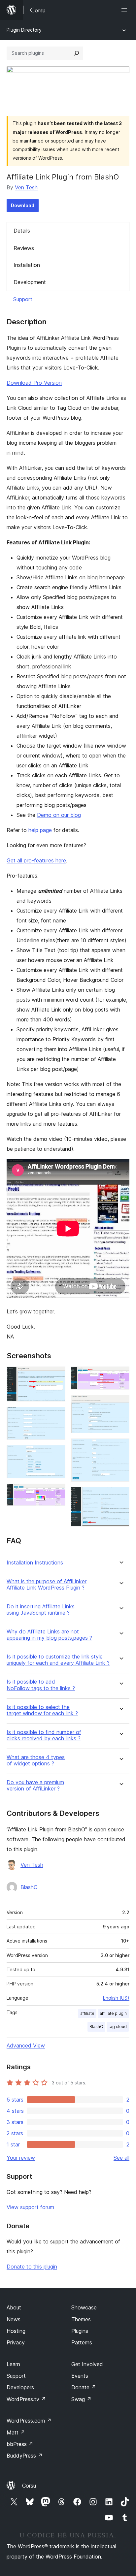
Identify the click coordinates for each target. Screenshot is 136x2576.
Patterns (82, 2342)
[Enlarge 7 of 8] (120, 1447)
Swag (81, 2399)
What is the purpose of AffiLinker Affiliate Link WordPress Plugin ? (47, 1585)
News (14, 2319)
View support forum (30, 2207)
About (14, 2307)
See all (121, 2158)
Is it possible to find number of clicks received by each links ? (44, 1735)
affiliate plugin (113, 2013)
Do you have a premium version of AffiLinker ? (35, 1786)
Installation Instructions (35, 1563)
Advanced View (26, 2045)
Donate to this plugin (32, 2267)
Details (22, 231)
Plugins (80, 2331)
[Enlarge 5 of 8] (120, 1375)
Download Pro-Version (34, 383)
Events (80, 2376)
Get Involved (87, 2364)
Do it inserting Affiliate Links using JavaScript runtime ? (41, 1610)
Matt (16, 2432)
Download (23, 205)
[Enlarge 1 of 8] (56, 1375)
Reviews (24, 248)
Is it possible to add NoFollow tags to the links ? (41, 1685)
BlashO (29, 1887)
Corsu (29, 2486)
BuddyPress (25, 2456)
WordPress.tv (26, 2399)
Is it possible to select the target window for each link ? (42, 1710)
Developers (20, 2387)
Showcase (84, 2307)
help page (40, 830)
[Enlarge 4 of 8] (56, 1493)
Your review (21, 2158)
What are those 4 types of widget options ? (36, 1760)
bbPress (20, 2444)
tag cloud (118, 2027)
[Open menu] (125, 10)
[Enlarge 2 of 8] (56, 1416)
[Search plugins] (77, 53)
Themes (81, 2319)
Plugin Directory (24, 30)
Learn (13, 2364)
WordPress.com (29, 2421)
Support (23, 299)
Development (30, 282)
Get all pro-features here (36, 860)
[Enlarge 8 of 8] (120, 1496)
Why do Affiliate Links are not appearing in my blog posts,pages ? (49, 1635)
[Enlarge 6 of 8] (120, 1404)
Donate (84, 2387)
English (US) (116, 1998)
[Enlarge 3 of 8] (56, 1454)
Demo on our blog (59, 815)
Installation (27, 265)
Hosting (16, 2331)
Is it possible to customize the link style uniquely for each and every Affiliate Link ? (58, 1660)
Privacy (16, 2342)
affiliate (87, 2013)
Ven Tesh (26, 187)
